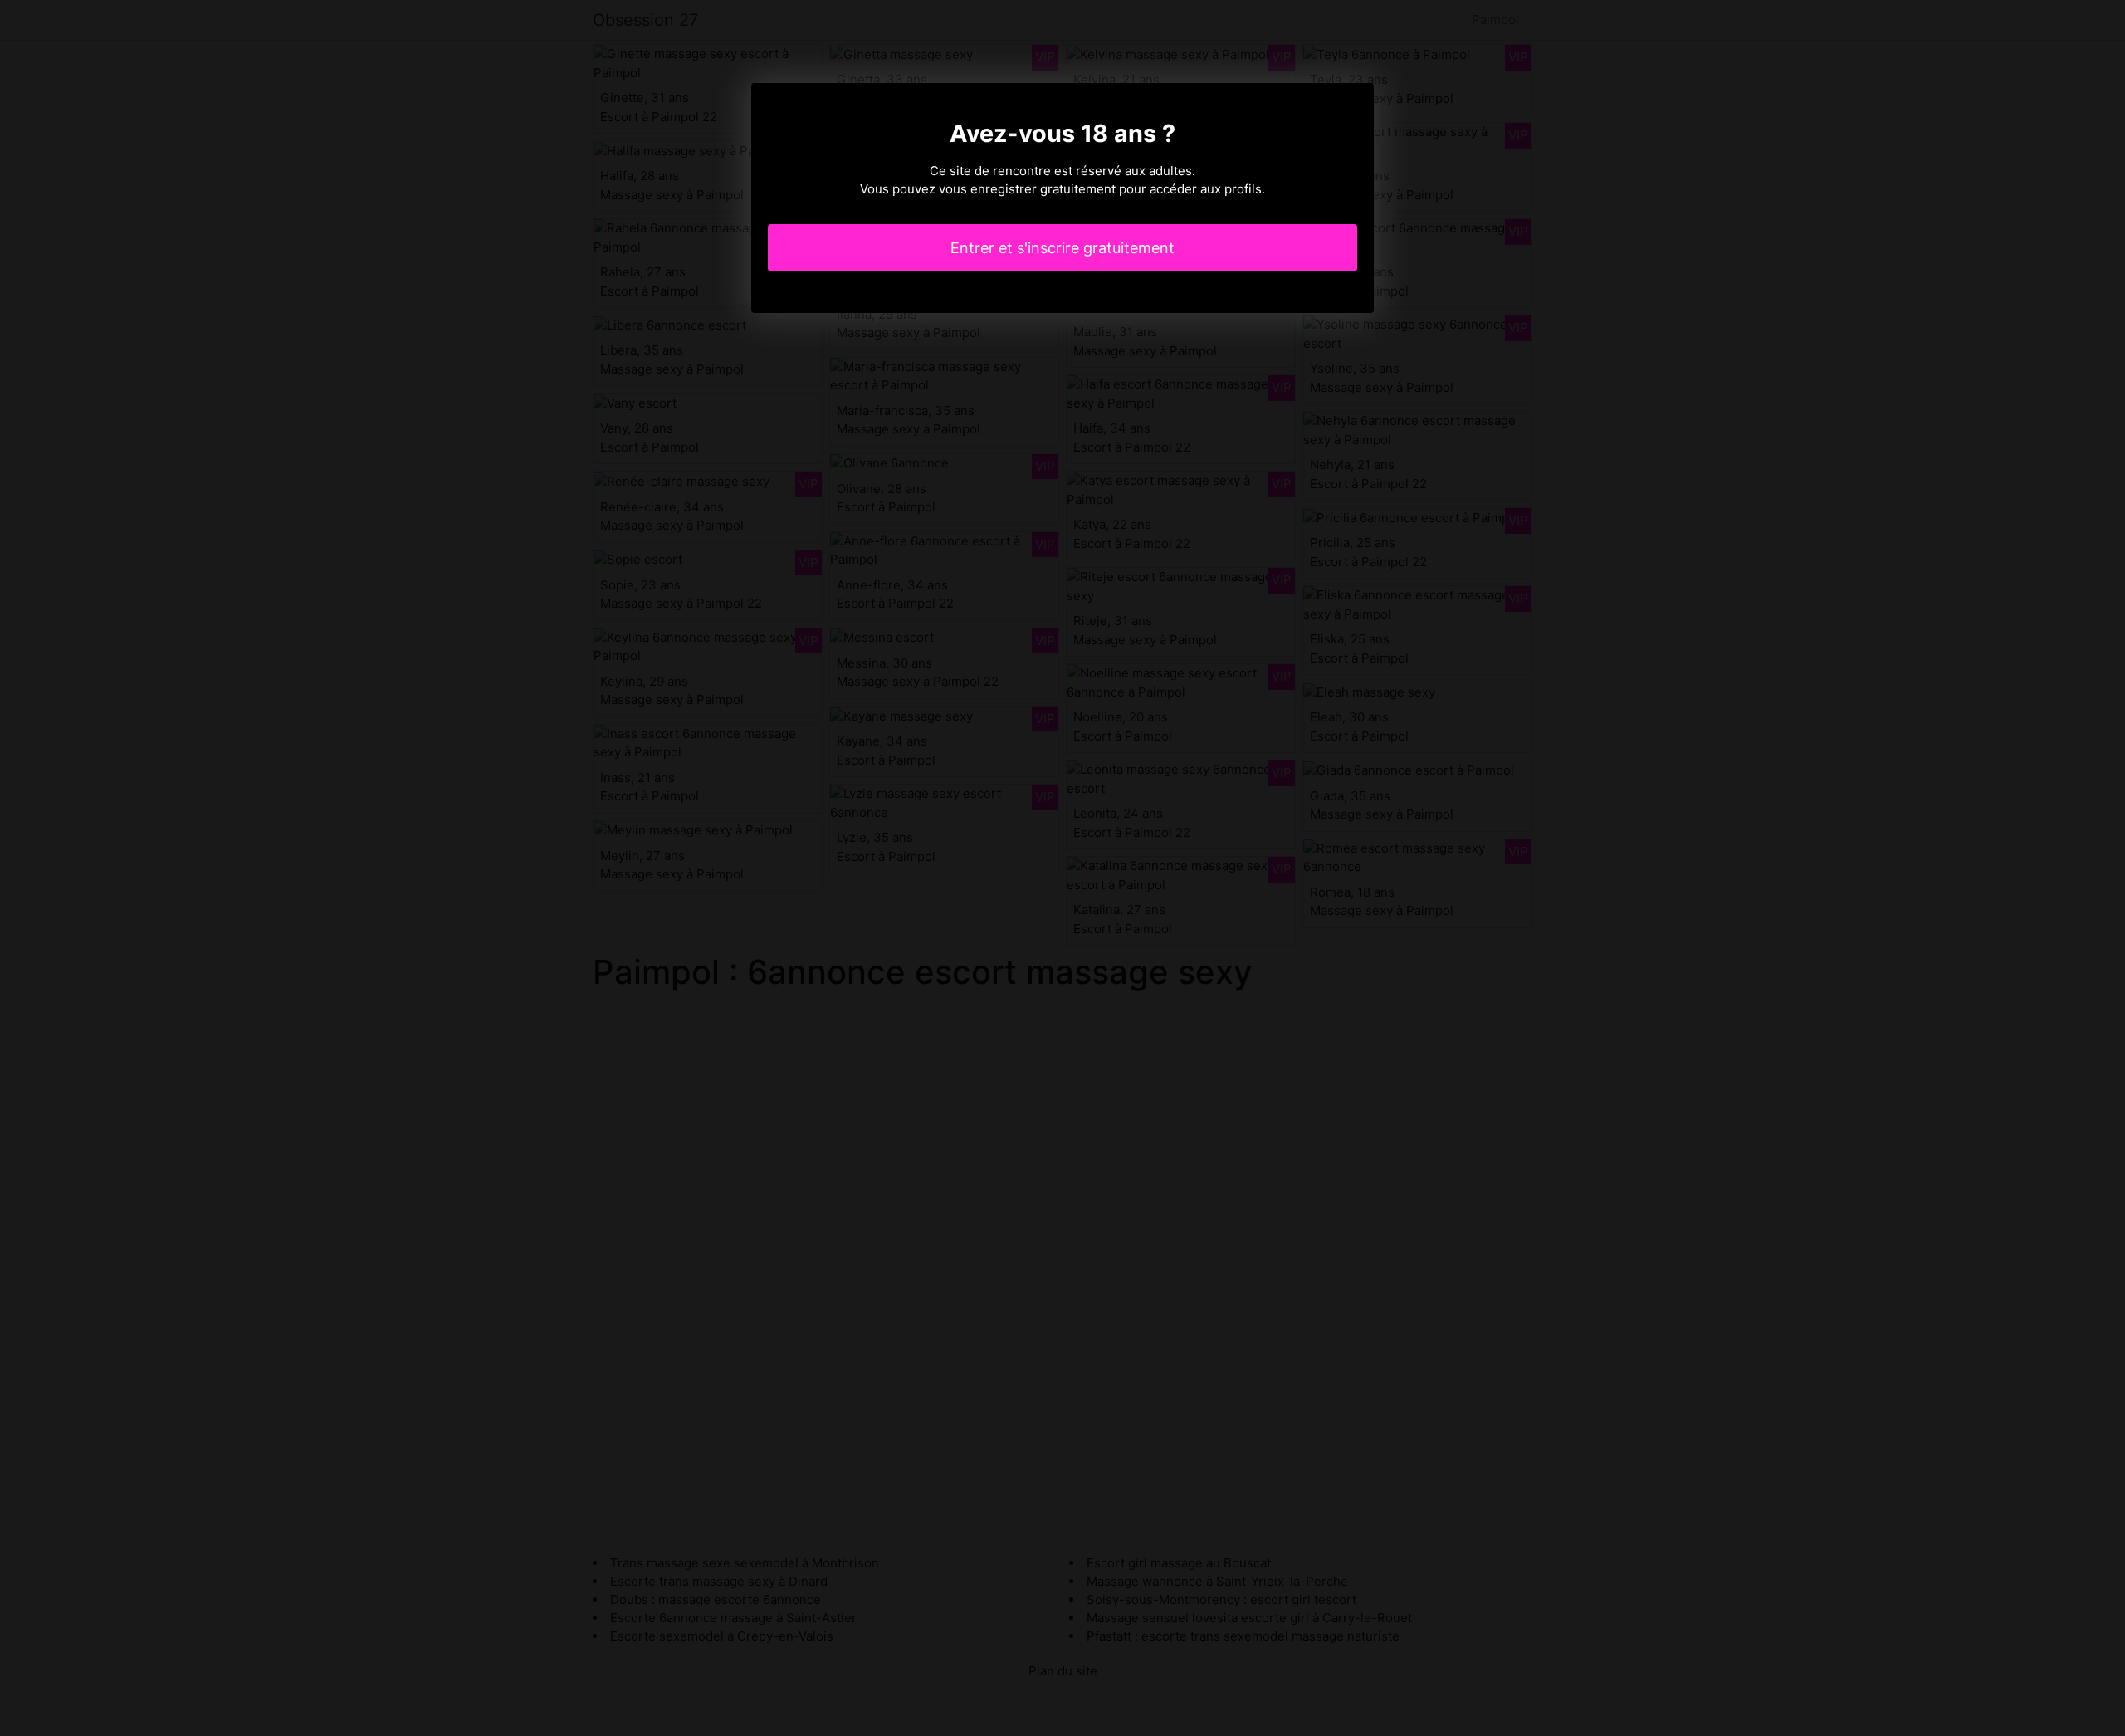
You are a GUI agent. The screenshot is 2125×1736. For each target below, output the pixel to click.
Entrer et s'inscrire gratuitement (1062, 248)
